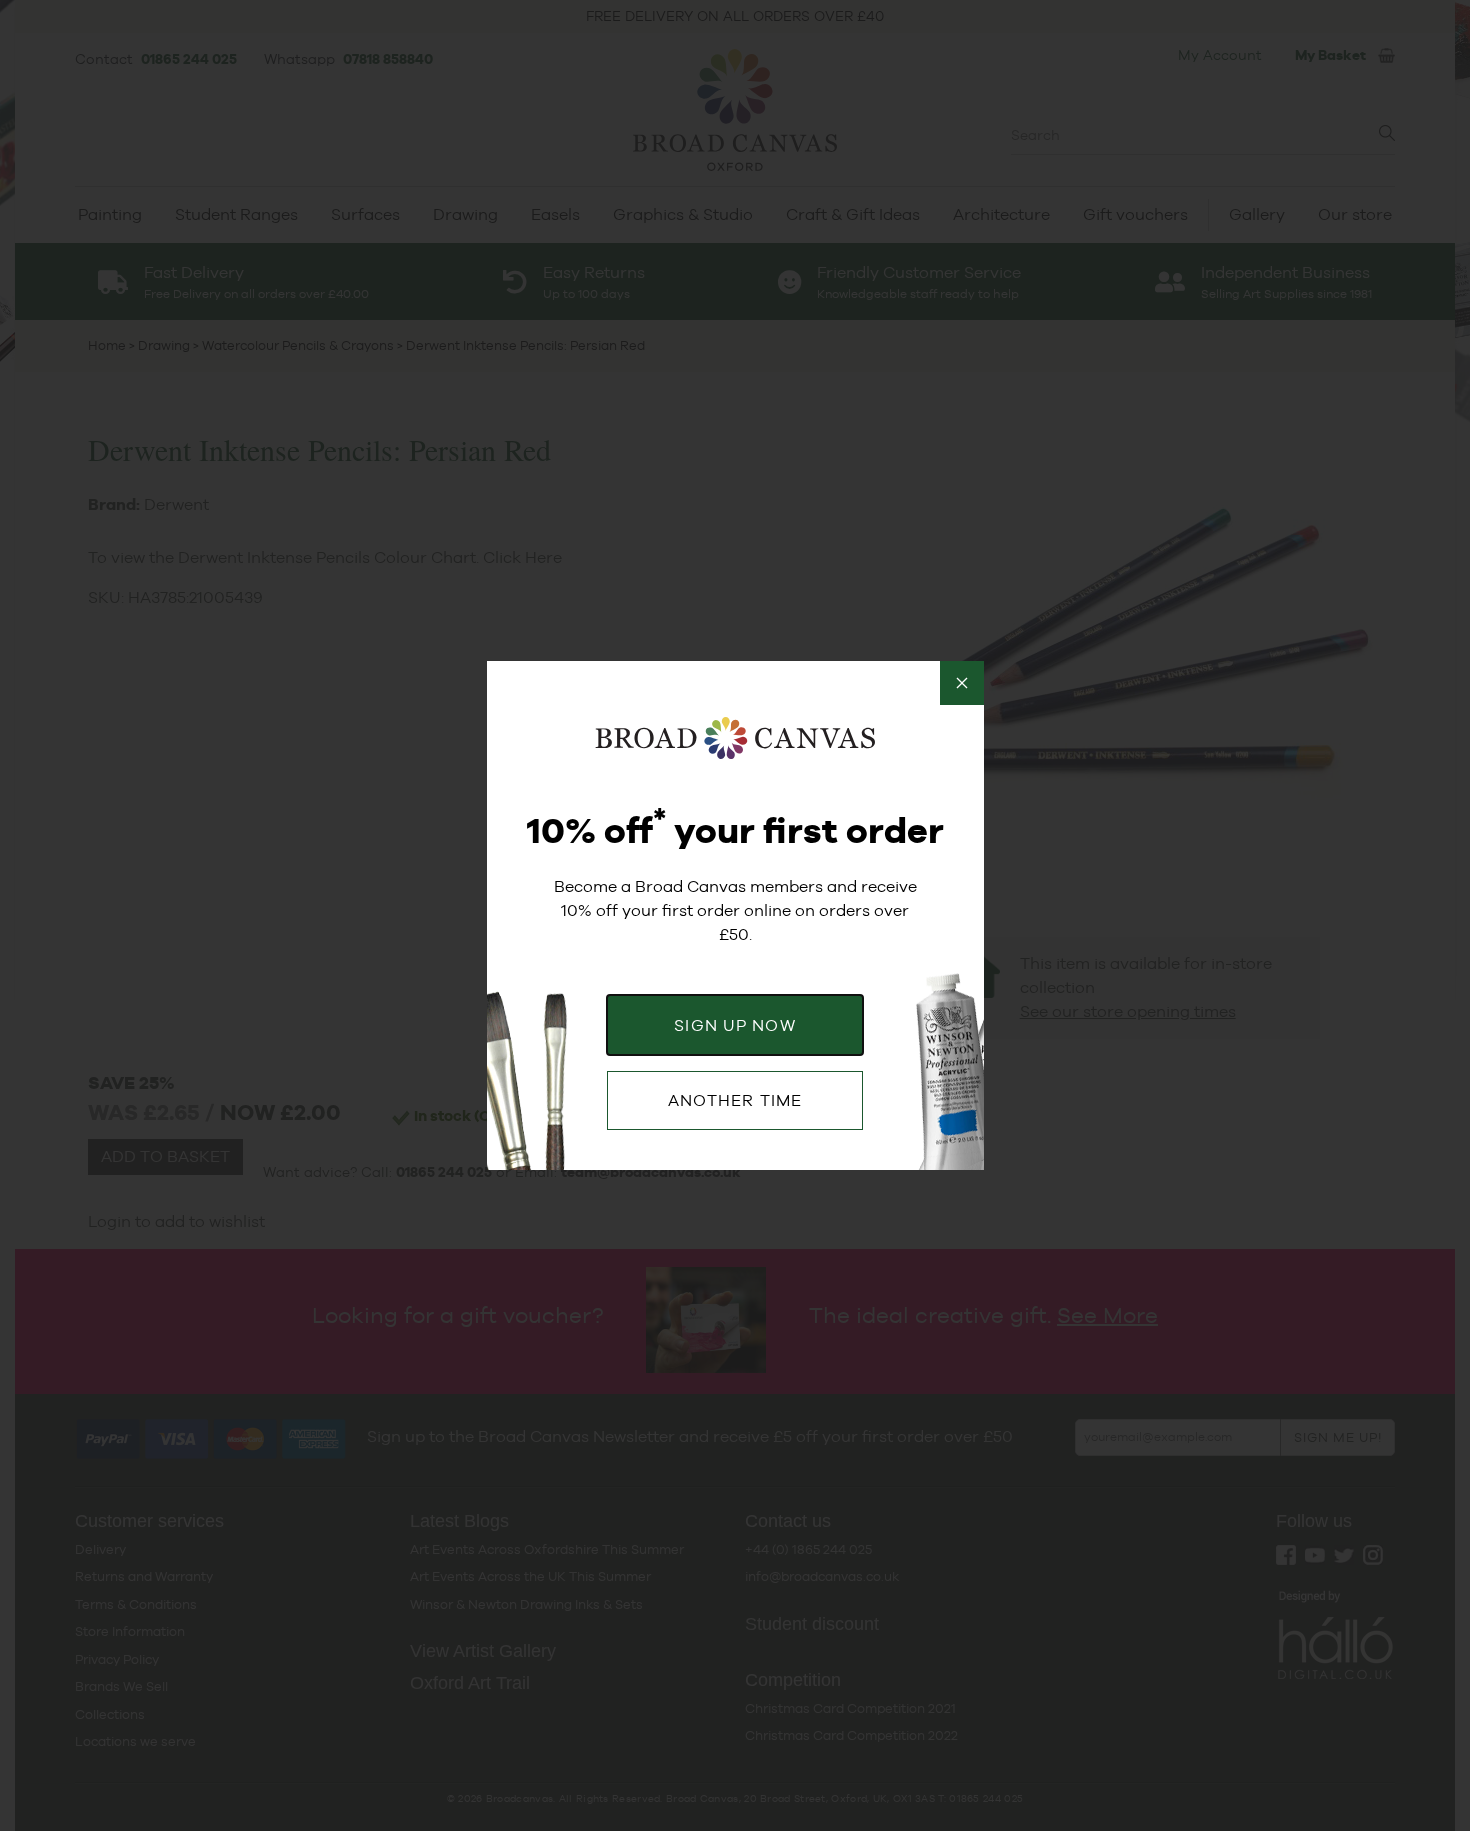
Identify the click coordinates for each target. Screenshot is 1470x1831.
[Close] (962, 683)
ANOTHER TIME (735, 1100)
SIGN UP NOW (734, 1025)
